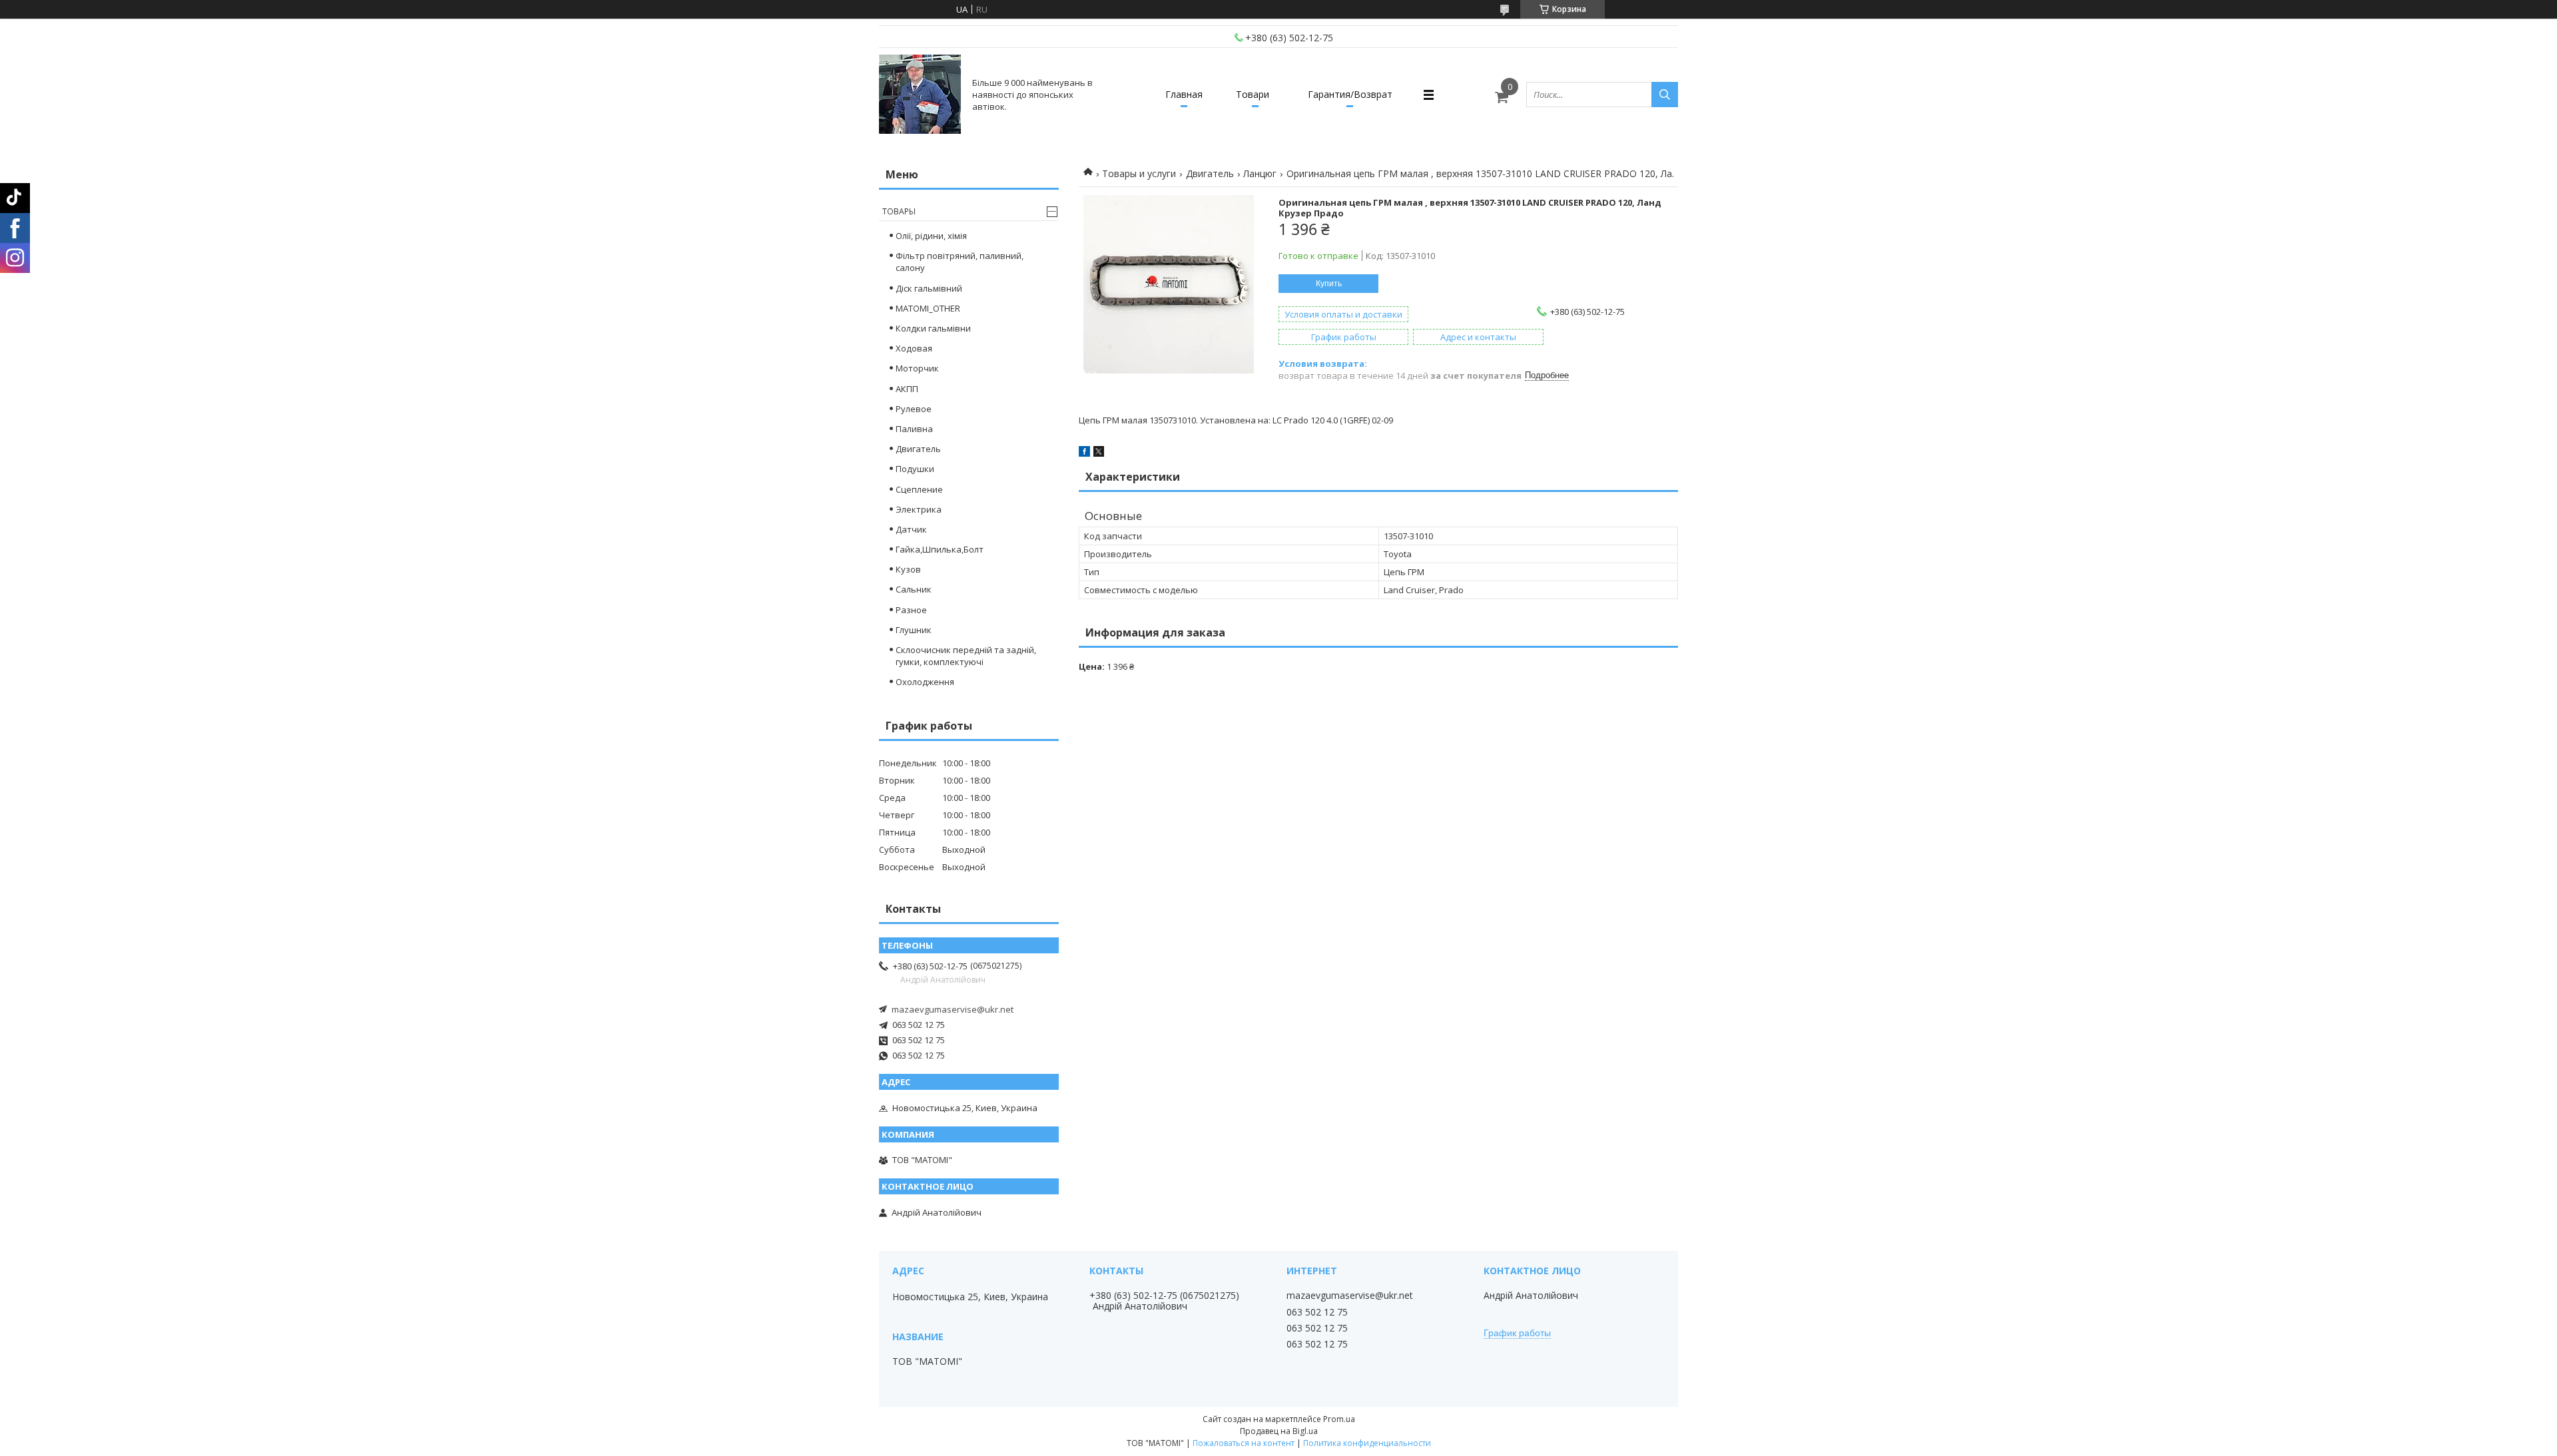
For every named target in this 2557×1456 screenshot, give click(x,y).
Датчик (911, 529)
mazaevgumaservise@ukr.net (953, 1009)
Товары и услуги (1139, 173)
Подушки (915, 469)
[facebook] (1084, 453)
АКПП (907, 389)
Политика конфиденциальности (1367, 1443)
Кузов (908, 569)
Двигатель (1210, 173)
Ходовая (914, 348)
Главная (1184, 94)
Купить (1329, 284)
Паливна (914, 429)
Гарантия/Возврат (1350, 94)
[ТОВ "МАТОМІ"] (920, 95)
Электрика (919, 509)
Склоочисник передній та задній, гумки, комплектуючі (966, 656)
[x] (1099, 453)
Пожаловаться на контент (1244, 1443)
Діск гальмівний (929, 288)
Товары (899, 211)
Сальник (914, 589)
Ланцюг (1260, 173)
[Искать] (1665, 95)
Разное (911, 610)
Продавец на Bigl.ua (1279, 1431)
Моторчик (917, 368)
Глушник (914, 630)
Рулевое (914, 409)
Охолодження (925, 682)
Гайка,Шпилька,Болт (940, 549)
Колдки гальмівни (933, 328)
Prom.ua (1339, 1419)
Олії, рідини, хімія (931, 236)
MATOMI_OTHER (928, 308)
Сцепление (919, 489)
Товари (1253, 94)
